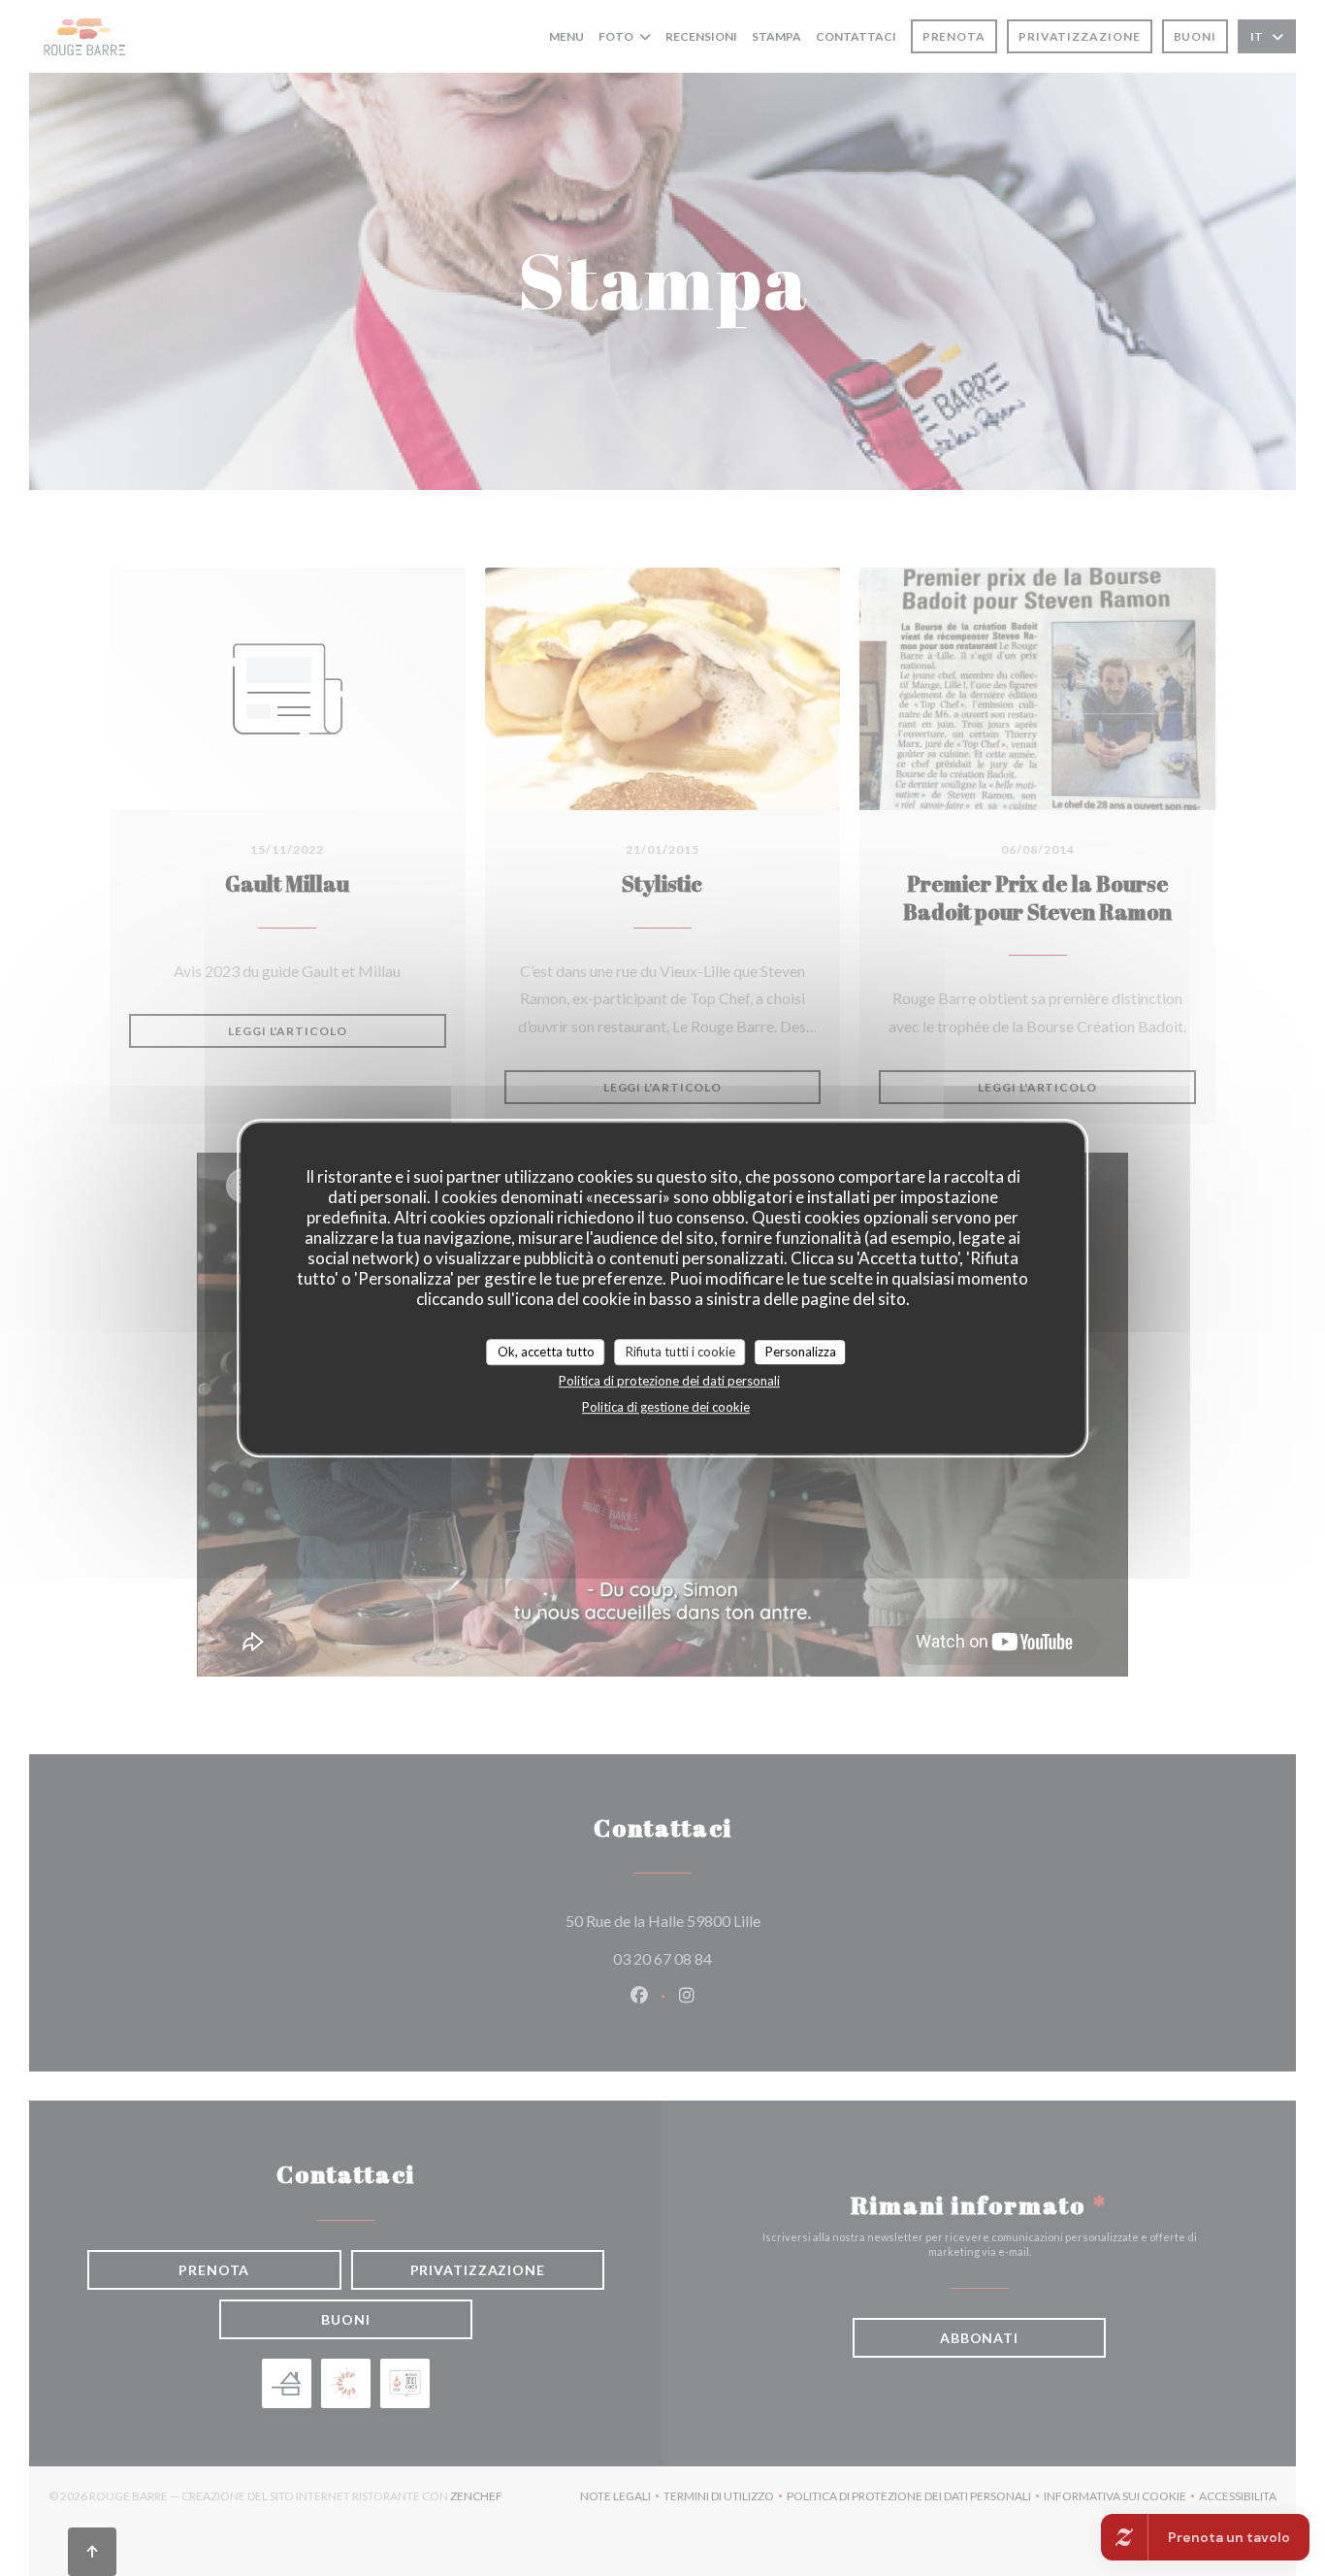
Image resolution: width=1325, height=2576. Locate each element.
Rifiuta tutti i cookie (680, 1352)
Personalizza (801, 1352)
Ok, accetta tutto (546, 1352)
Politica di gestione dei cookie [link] (666, 1407)
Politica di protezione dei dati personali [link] (669, 1381)
